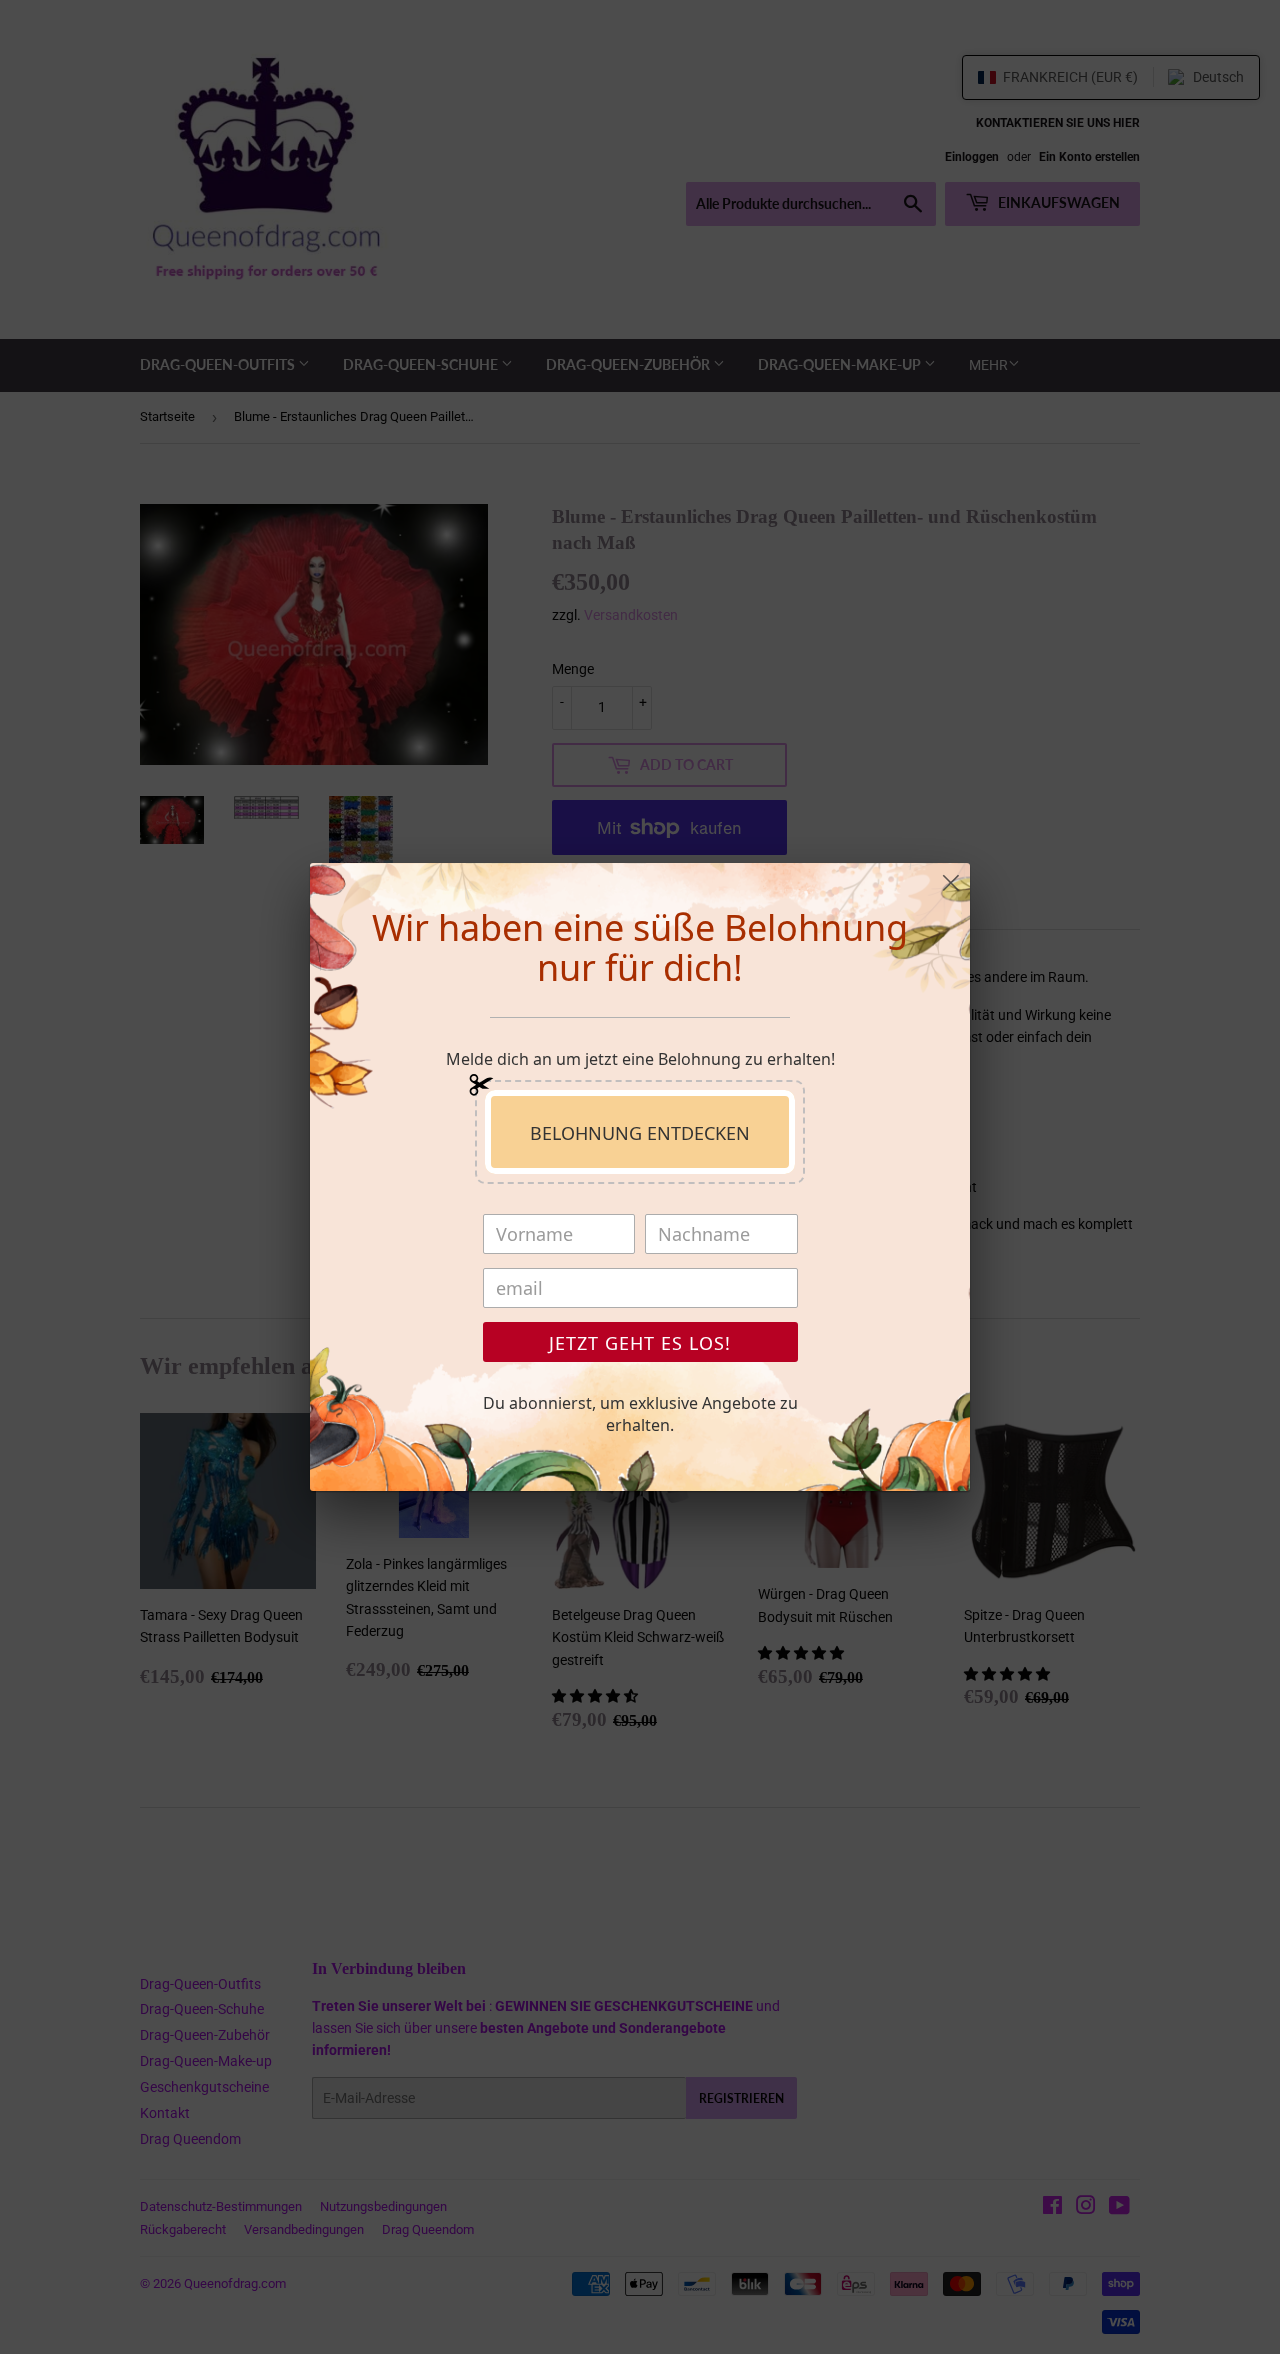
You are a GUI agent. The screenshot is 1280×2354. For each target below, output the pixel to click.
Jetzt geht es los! (640, 1343)
